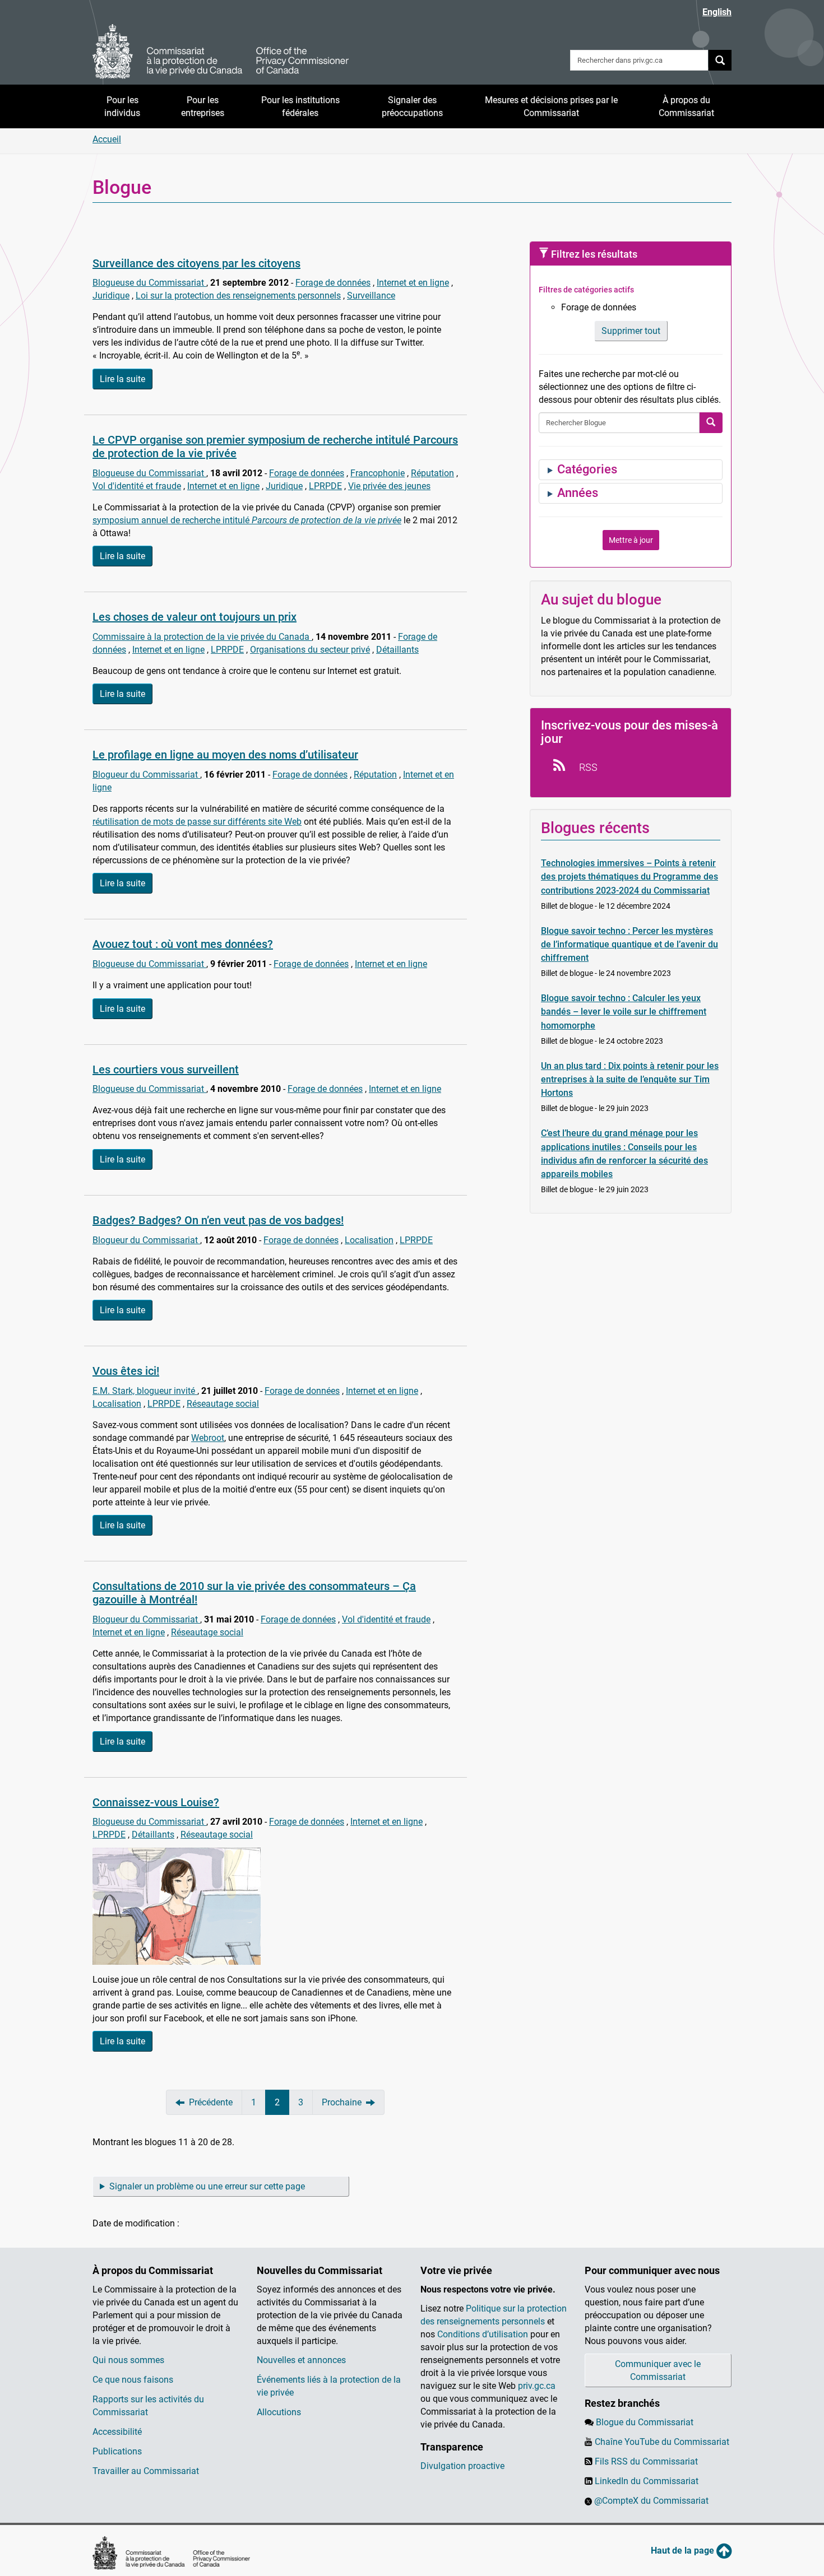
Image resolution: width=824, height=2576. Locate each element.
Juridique (111, 296)
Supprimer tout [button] (631, 331)
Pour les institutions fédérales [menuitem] (300, 106)
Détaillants (397, 650)
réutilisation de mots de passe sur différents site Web (197, 822)
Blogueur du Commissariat (146, 775)
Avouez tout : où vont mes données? (183, 944)
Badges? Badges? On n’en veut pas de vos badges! (218, 1220)
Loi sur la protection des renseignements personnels (238, 296)
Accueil (107, 139)
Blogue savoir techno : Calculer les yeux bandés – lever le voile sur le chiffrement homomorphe (624, 1012)
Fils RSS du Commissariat (646, 2461)
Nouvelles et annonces (301, 2360)
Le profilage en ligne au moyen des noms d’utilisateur (225, 755)
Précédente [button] (211, 2102)
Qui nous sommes (128, 2360)
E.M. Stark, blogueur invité (145, 1391)
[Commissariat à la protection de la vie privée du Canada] (221, 52)
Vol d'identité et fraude (137, 486)
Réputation (432, 473)
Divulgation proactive (462, 2466)
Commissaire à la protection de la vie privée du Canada (202, 637)
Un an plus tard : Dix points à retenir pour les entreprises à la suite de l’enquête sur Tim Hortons (630, 1079)
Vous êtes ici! (126, 1371)
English (717, 12)
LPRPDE (325, 486)
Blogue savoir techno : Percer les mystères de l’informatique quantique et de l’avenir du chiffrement (629, 944)
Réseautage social (223, 1404)
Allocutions (279, 2412)
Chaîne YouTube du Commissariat (662, 2442)
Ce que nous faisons (133, 2380)
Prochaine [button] (342, 2102)
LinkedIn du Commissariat (647, 2481)
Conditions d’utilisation (483, 2334)
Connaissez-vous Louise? (156, 1802)
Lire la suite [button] (122, 379)
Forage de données (333, 283)
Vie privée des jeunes (389, 486)
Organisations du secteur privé (310, 650)
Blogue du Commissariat (645, 2422)
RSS (587, 767)
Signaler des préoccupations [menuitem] (412, 106)
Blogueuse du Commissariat (149, 283)
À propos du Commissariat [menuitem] (686, 106)
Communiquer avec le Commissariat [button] (658, 2370)
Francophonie (378, 473)
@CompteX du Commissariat (651, 2501)
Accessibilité (117, 2432)
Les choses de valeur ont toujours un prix (195, 617)
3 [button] (301, 2102)
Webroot (208, 1438)
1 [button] (254, 2102)
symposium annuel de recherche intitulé (247, 520)
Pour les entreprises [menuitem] (203, 106)
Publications (117, 2451)
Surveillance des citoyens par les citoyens (196, 263)
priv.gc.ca (537, 2386)
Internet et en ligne (413, 283)
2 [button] (277, 2102)
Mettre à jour (631, 540)
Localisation (369, 1240)
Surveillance (371, 296)
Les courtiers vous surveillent (166, 1070)
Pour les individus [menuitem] (122, 106)
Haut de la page (684, 2551)
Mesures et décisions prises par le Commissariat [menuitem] (551, 106)
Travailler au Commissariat (146, 2471)
